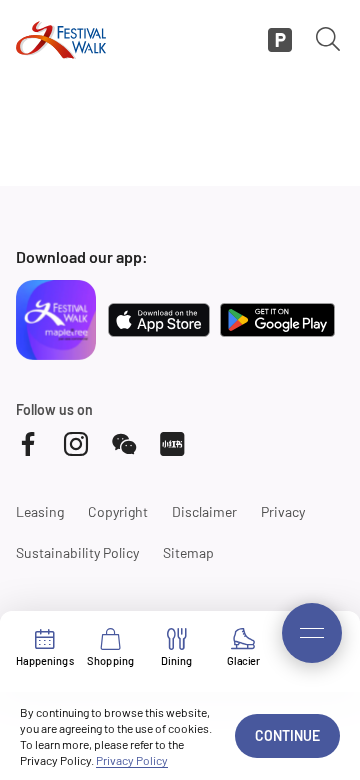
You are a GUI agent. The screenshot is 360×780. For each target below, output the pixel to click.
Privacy (283, 511)
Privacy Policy (132, 760)
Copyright (118, 511)
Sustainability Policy (77, 552)
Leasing (40, 511)
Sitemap (188, 552)
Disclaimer (204, 511)
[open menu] (312, 633)
